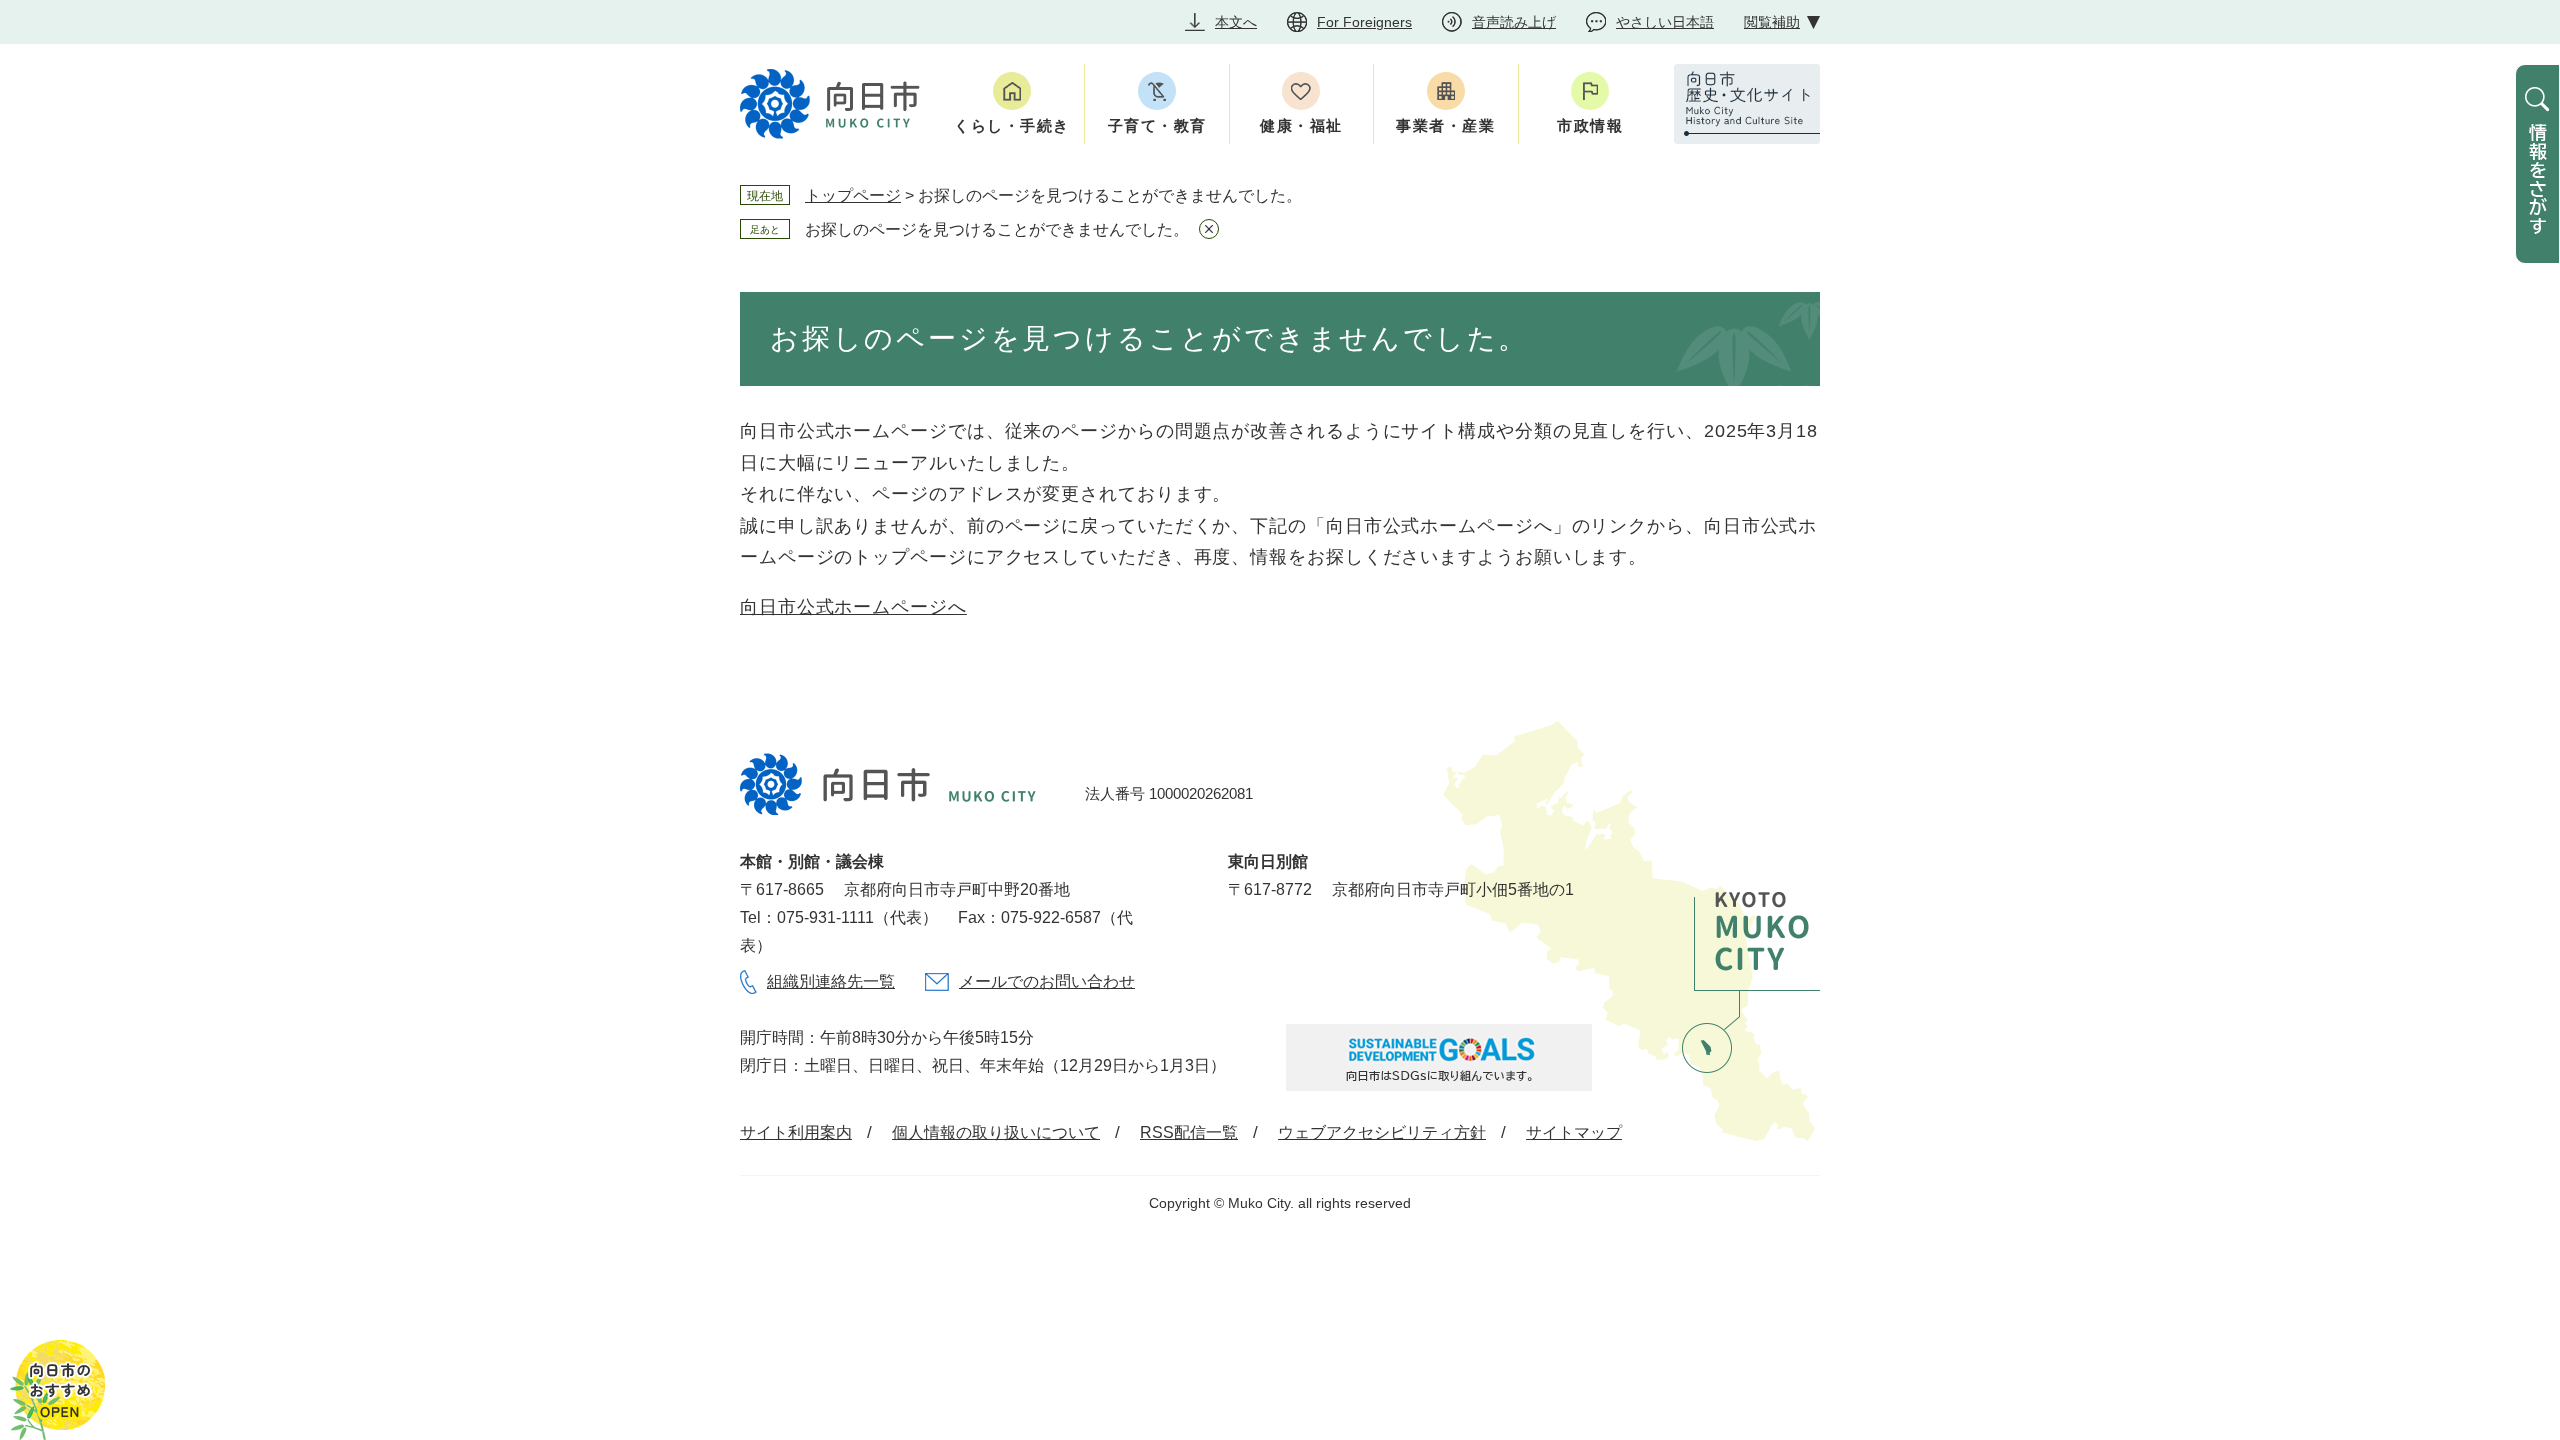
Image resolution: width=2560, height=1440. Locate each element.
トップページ (853, 195)
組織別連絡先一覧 (831, 981)
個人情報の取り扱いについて (996, 1132)
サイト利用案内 (796, 1132)
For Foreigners (1364, 22)
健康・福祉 (1301, 125)
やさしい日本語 (1665, 22)
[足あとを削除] (1209, 229)
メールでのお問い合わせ (1047, 981)
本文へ (1236, 22)
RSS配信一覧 (1189, 1132)
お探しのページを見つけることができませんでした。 (997, 229)
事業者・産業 (1445, 125)
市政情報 (1590, 125)
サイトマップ (1574, 1132)
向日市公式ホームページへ (853, 607)
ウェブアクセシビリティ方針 (1382, 1132)
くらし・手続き (1012, 125)
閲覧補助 (1772, 22)
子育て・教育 (1157, 125)
